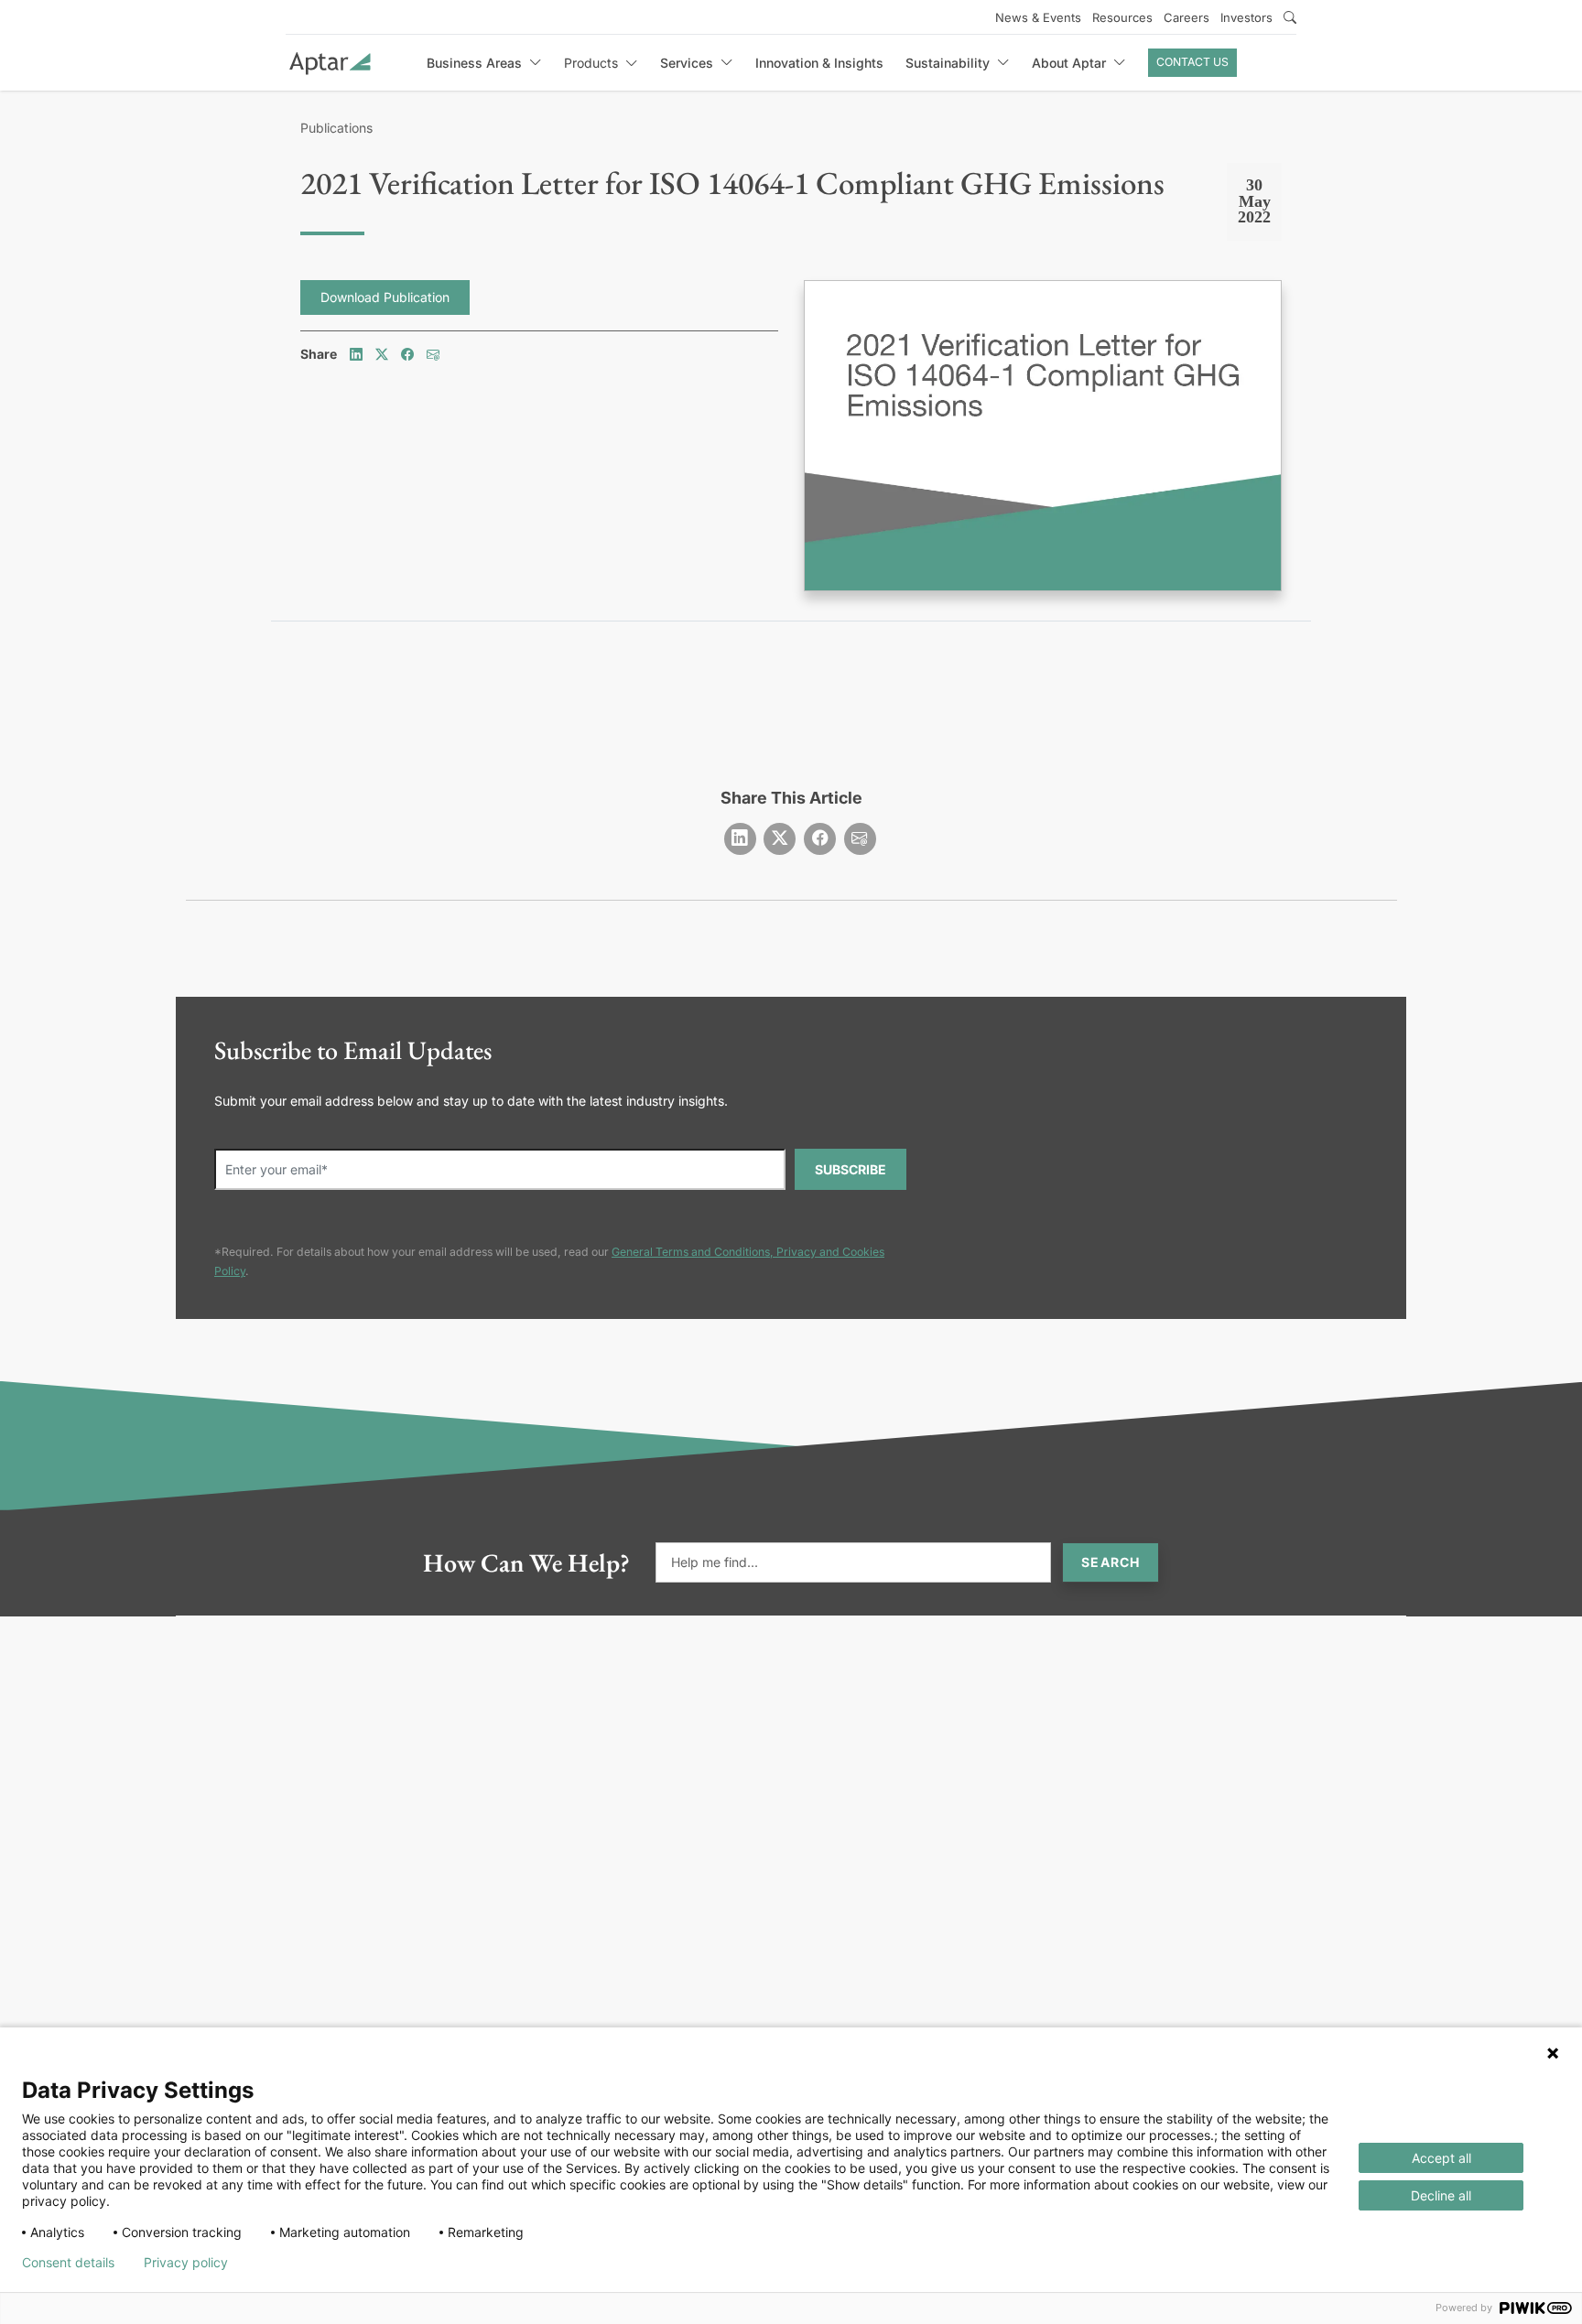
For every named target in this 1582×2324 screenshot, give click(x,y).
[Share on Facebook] (407, 354)
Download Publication (385, 297)
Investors (1246, 17)
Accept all (1441, 2158)
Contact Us (1192, 62)
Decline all (1441, 2195)
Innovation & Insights (819, 63)
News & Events (1038, 17)
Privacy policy (186, 2263)
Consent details (68, 2263)
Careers (1186, 17)
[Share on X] (382, 354)
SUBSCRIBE (851, 1169)
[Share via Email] (433, 354)
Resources (1122, 17)
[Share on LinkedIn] (356, 354)
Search (1111, 1562)
